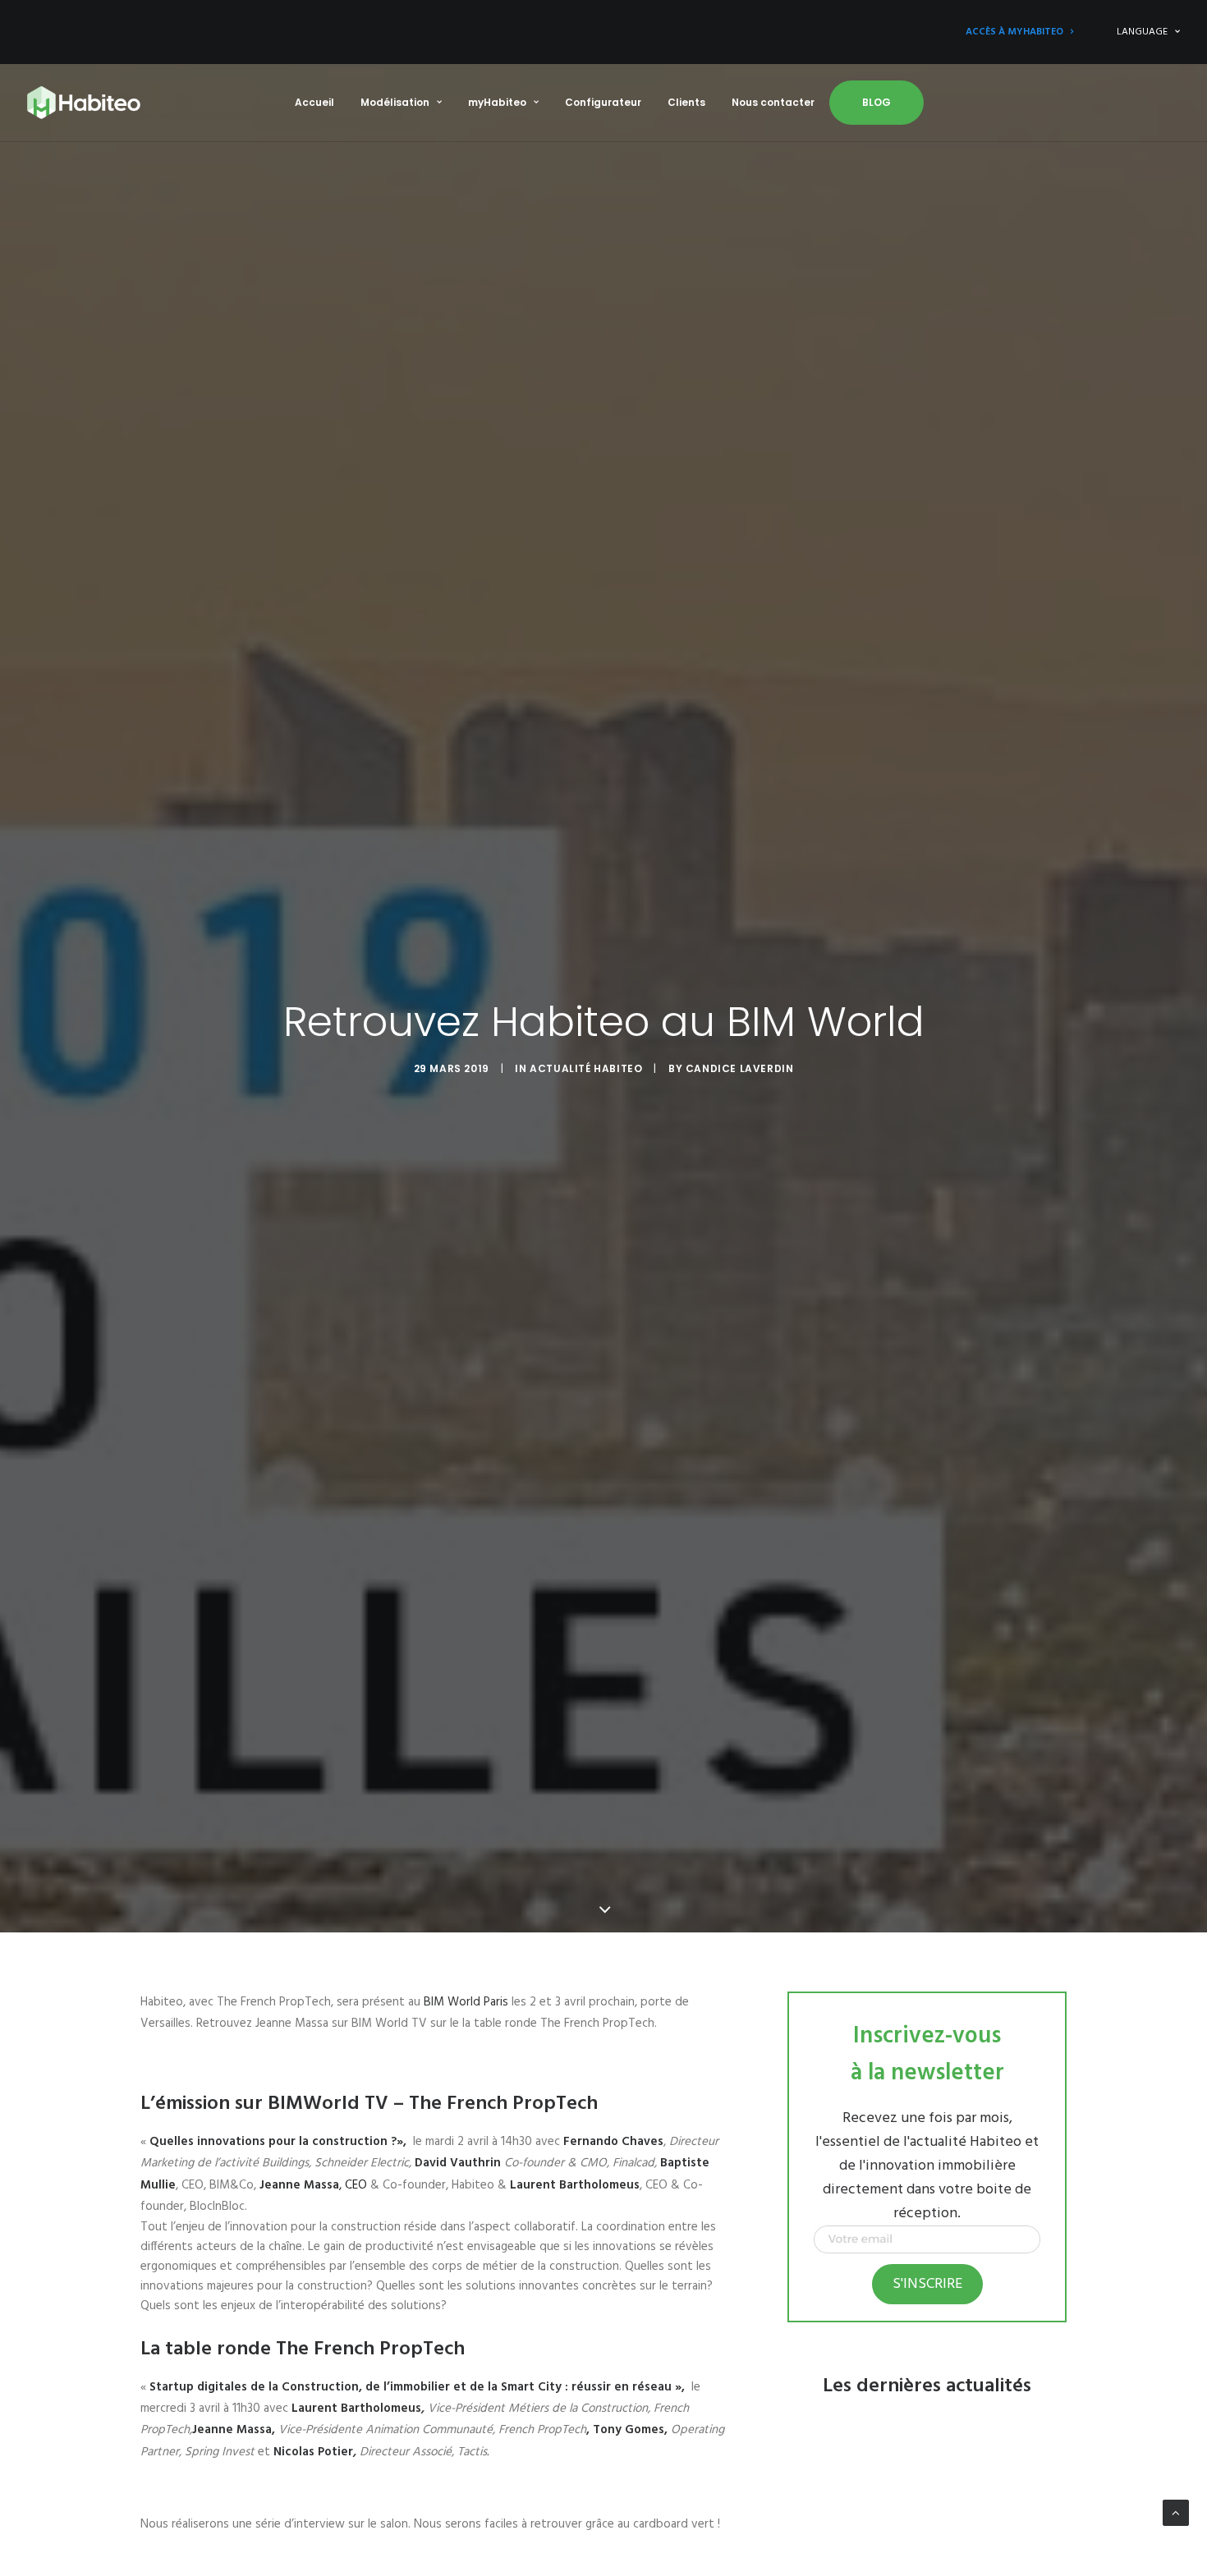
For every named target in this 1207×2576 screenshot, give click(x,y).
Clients (686, 102)
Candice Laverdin (740, 1068)
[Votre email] (927, 2250)
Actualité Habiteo (586, 1068)
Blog (877, 102)
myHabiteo (497, 102)
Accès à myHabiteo (1014, 32)
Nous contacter (773, 102)
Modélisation (395, 102)
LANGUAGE (1142, 32)
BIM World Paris (466, 2002)
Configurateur (603, 102)
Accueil (314, 102)
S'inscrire (927, 2284)
